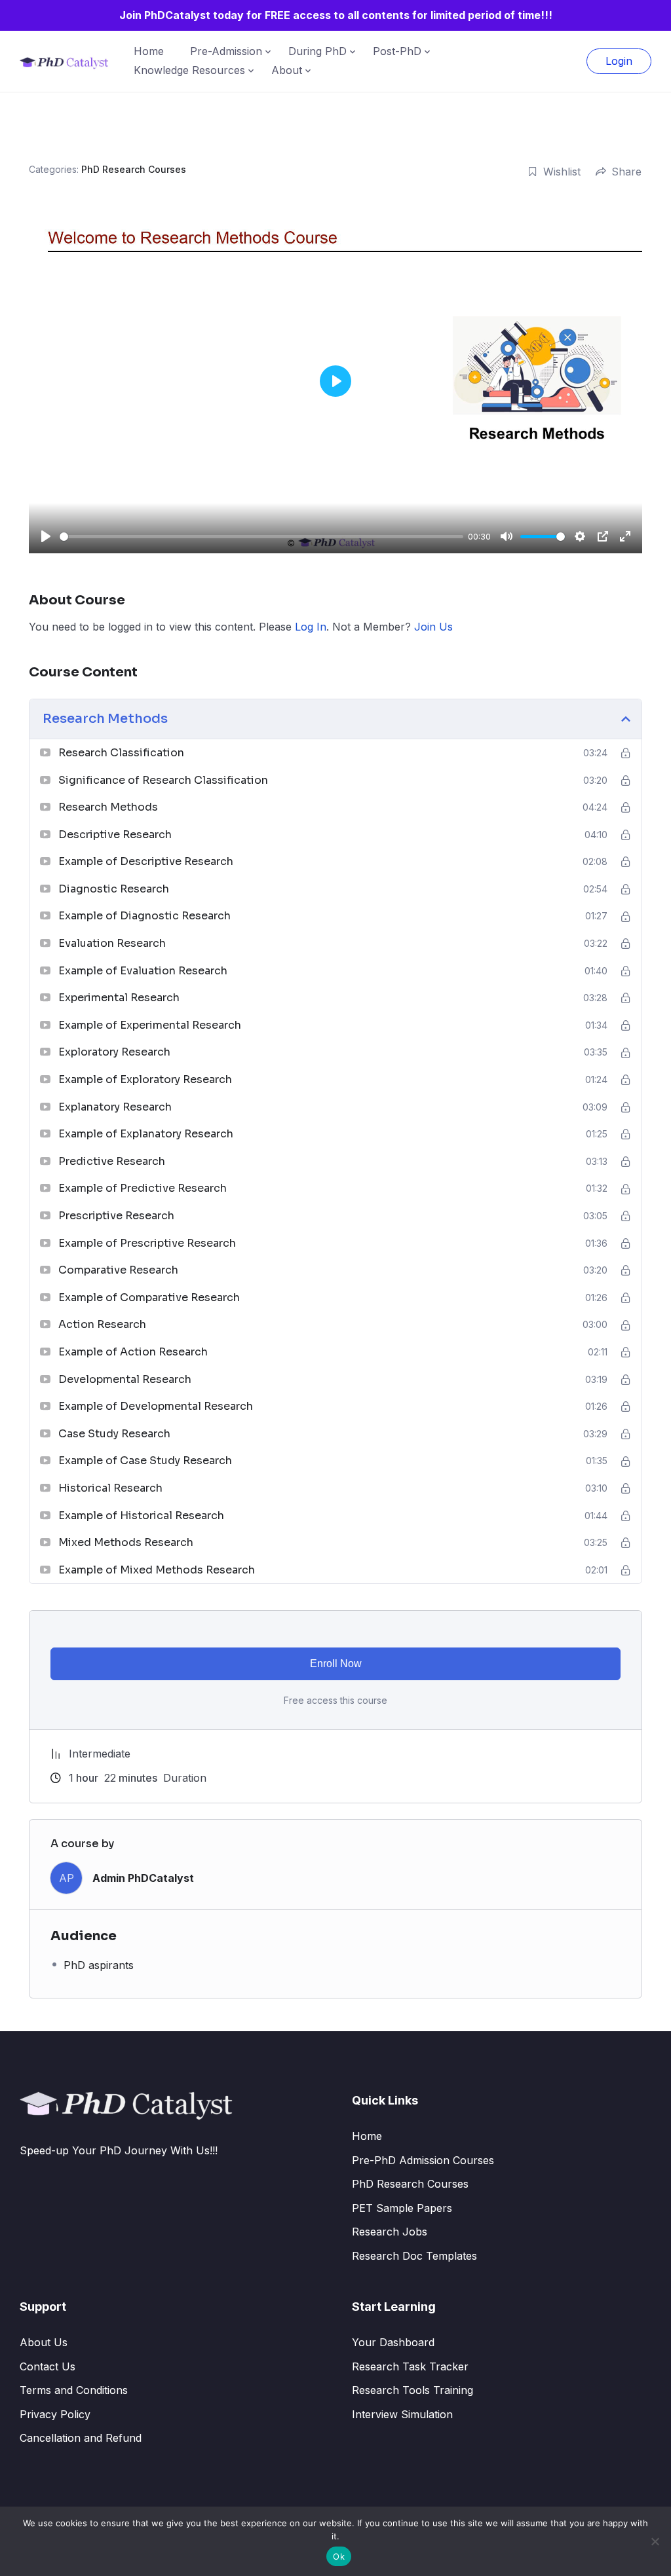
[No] (655, 2541)
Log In (311, 627)
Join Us (433, 627)
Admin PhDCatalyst (143, 1878)
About (287, 70)
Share (626, 172)
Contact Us (48, 2366)
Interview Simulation (402, 2414)
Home (149, 51)
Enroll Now (336, 1664)
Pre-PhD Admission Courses (423, 2160)
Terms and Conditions (74, 2390)
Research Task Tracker (410, 2366)
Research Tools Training (412, 2390)
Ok (339, 2556)
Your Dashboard (393, 2342)
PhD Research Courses (134, 169)
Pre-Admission (226, 51)
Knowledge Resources (189, 70)
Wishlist (562, 172)
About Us (44, 2342)
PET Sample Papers (402, 2208)
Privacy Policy (55, 2414)
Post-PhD (397, 51)
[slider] (261, 537)
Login (619, 61)
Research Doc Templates (414, 2256)
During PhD (317, 51)
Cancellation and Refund (81, 2438)
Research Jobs (390, 2232)
